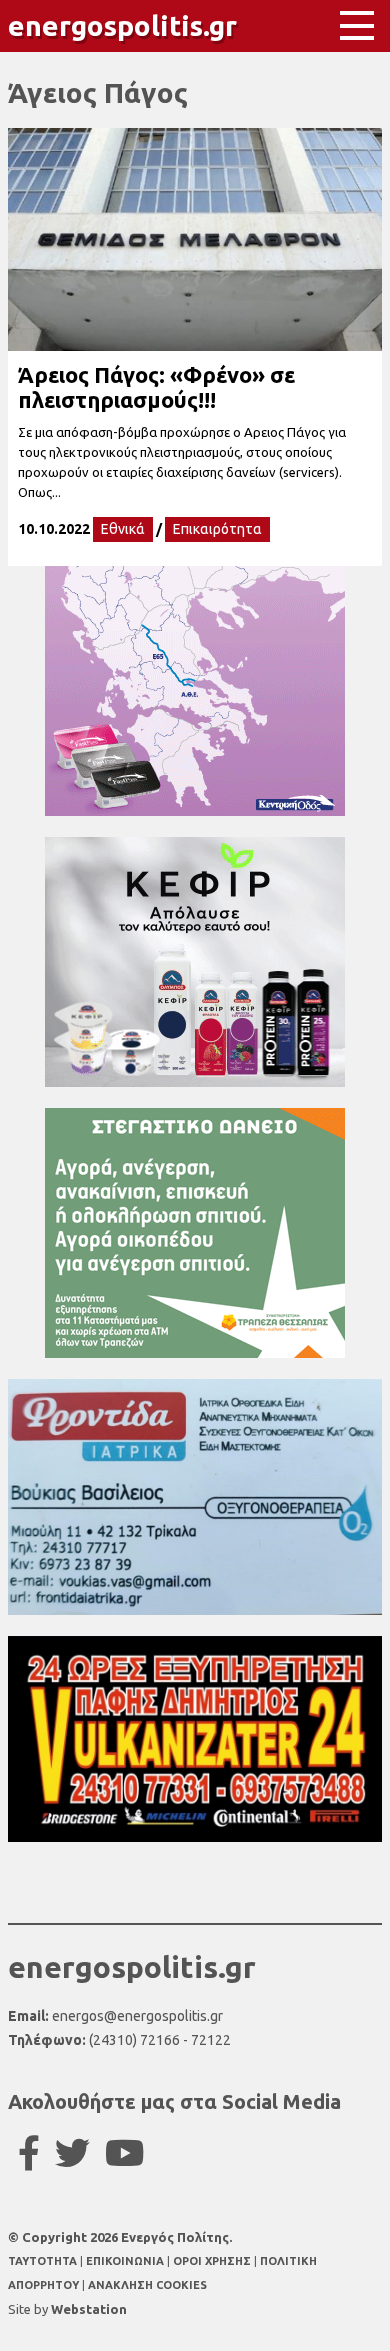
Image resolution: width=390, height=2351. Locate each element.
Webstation (89, 2309)
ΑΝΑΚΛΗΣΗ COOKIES (147, 2285)
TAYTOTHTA (44, 2261)
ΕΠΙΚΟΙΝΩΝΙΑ (126, 2261)
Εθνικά (123, 529)
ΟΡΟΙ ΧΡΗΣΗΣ (213, 2261)
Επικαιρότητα (217, 529)
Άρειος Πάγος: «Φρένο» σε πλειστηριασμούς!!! (156, 387)
